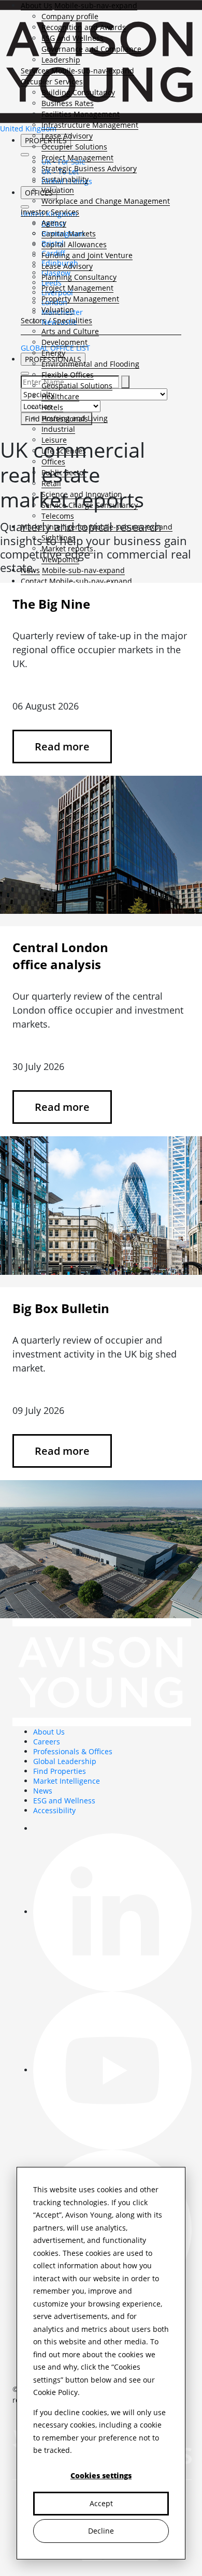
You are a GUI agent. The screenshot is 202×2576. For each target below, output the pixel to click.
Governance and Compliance (91, 49)
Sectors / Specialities (56, 320)
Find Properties (60, 1771)
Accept (101, 2503)
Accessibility (54, 1810)
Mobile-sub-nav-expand (96, 5)
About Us (37, 5)
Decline (101, 2531)
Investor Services (50, 212)
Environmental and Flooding (90, 364)
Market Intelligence (67, 1781)
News (43, 1791)
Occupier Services (52, 81)
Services (35, 71)
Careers (47, 1742)
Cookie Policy (55, 2392)
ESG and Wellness (73, 38)
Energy (53, 353)
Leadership (61, 60)
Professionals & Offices (73, 1751)
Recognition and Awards (84, 27)
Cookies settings (101, 2475)
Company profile (70, 16)
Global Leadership (65, 1761)
